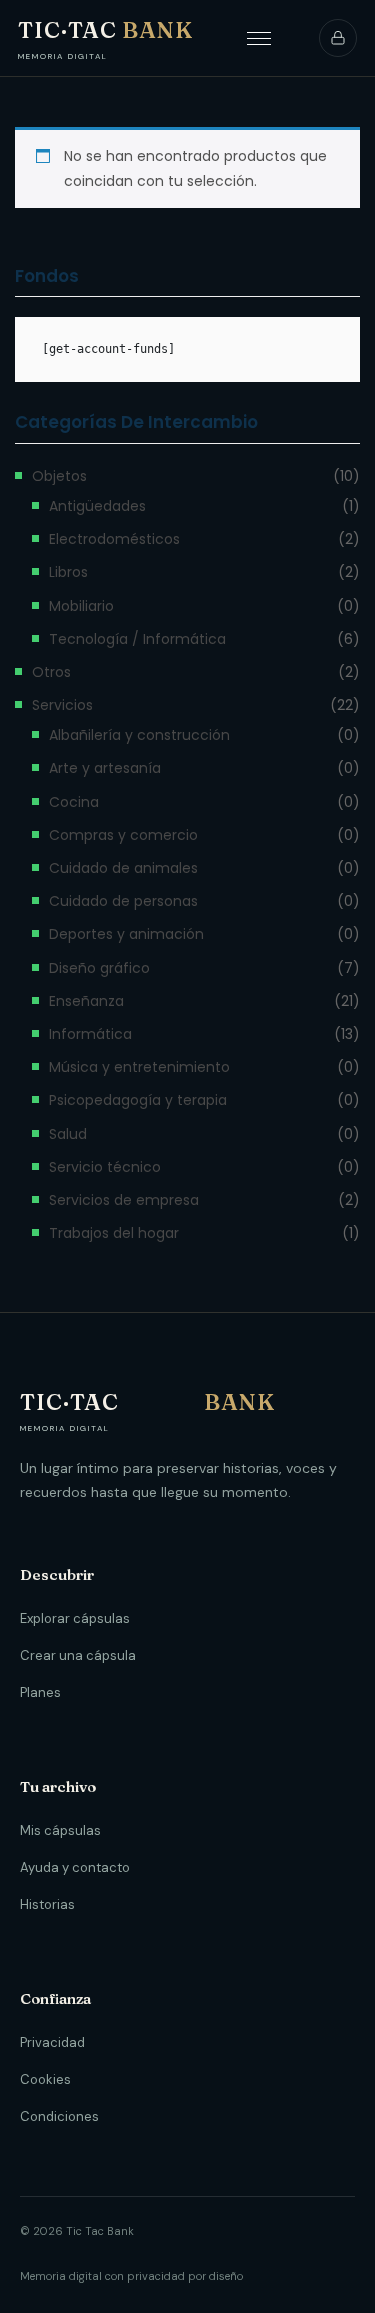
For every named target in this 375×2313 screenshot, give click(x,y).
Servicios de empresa (124, 1200)
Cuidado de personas (123, 901)
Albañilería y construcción (139, 735)
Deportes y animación (126, 934)
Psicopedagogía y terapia (138, 1100)
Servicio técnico (105, 1167)
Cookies (45, 2079)
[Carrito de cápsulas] (338, 38)
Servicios (62, 705)
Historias (47, 1904)
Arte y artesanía (105, 768)
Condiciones (59, 2116)
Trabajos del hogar (114, 1233)
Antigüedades (97, 506)
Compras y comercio (123, 835)
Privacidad (52, 2042)
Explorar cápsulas (75, 1618)
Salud (68, 1134)
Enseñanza (86, 1001)
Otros (51, 672)
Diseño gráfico (99, 968)
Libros (68, 572)
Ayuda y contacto (75, 1867)
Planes (40, 1692)
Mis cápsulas (60, 1830)
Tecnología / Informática (137, 639)
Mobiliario (81, 606)
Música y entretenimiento (139, 1067)
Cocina (74, 802)
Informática (90, 1034)
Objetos (59, 476)
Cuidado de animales (123, 868)
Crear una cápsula (78, 1655)
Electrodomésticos (114, 539)
